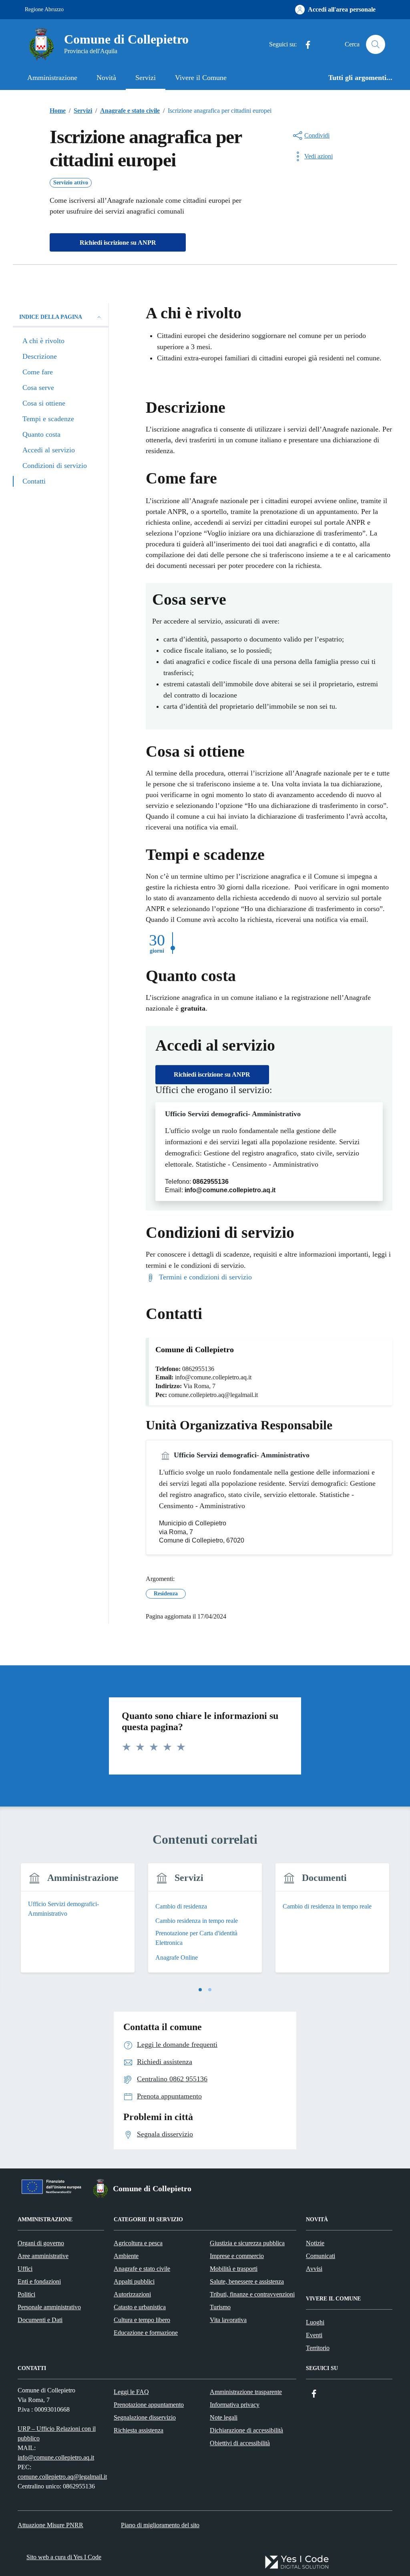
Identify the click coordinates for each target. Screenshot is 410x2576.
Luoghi (315, 2322)
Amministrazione (52, 78)
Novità (106, 78)
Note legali (224, 2417)
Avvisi (314, 2269)
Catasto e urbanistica (140, 2307)
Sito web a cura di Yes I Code (64, 2557)
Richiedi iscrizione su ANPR (212, 1074)
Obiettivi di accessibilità (240, 2443)
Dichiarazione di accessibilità (246, 2430)
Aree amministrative (43, 2256)
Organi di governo (41, 2243)
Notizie (315, 2243)
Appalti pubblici (134, 2281)
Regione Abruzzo (44, 9)
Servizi (146, 78)
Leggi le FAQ (131, 2392)
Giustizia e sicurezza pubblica (247, 2243)
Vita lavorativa (228, 2320)
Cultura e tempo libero (142, 2320)
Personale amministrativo (49, 2307)
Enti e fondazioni (39, 2281)
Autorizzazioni (132, 2294)
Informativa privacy (235, 2405)
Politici (26, 2294)
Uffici (25, 2269)
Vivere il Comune (201, 78)
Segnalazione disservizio (145, 2417)
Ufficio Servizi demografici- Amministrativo (233, 1114)
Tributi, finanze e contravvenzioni (252, 2294)
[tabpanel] (78, 1923)
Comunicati (321, 2256)
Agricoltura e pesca (138, 2243)
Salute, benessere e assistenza (247, 2281)
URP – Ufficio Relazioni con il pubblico (57, 2433)
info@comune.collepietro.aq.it (56, 2457)
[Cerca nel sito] (376, 44)
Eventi (314, 2335)
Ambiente (126, 2256)
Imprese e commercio (237, 2256)
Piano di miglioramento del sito (160, 2525)
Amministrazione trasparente (246, 2392)
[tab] (200, 1990)
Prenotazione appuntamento (149, 2405)
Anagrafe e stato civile (142, 2269)
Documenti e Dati (40, 2320)
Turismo (220, 2307)
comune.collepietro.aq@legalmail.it (62, 2477)
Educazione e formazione (146, 2333)
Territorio (318, 2348)
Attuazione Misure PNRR (50, 2525)
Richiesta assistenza (139, 2430)
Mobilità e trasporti (234, 2269)
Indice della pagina (51, 317)
